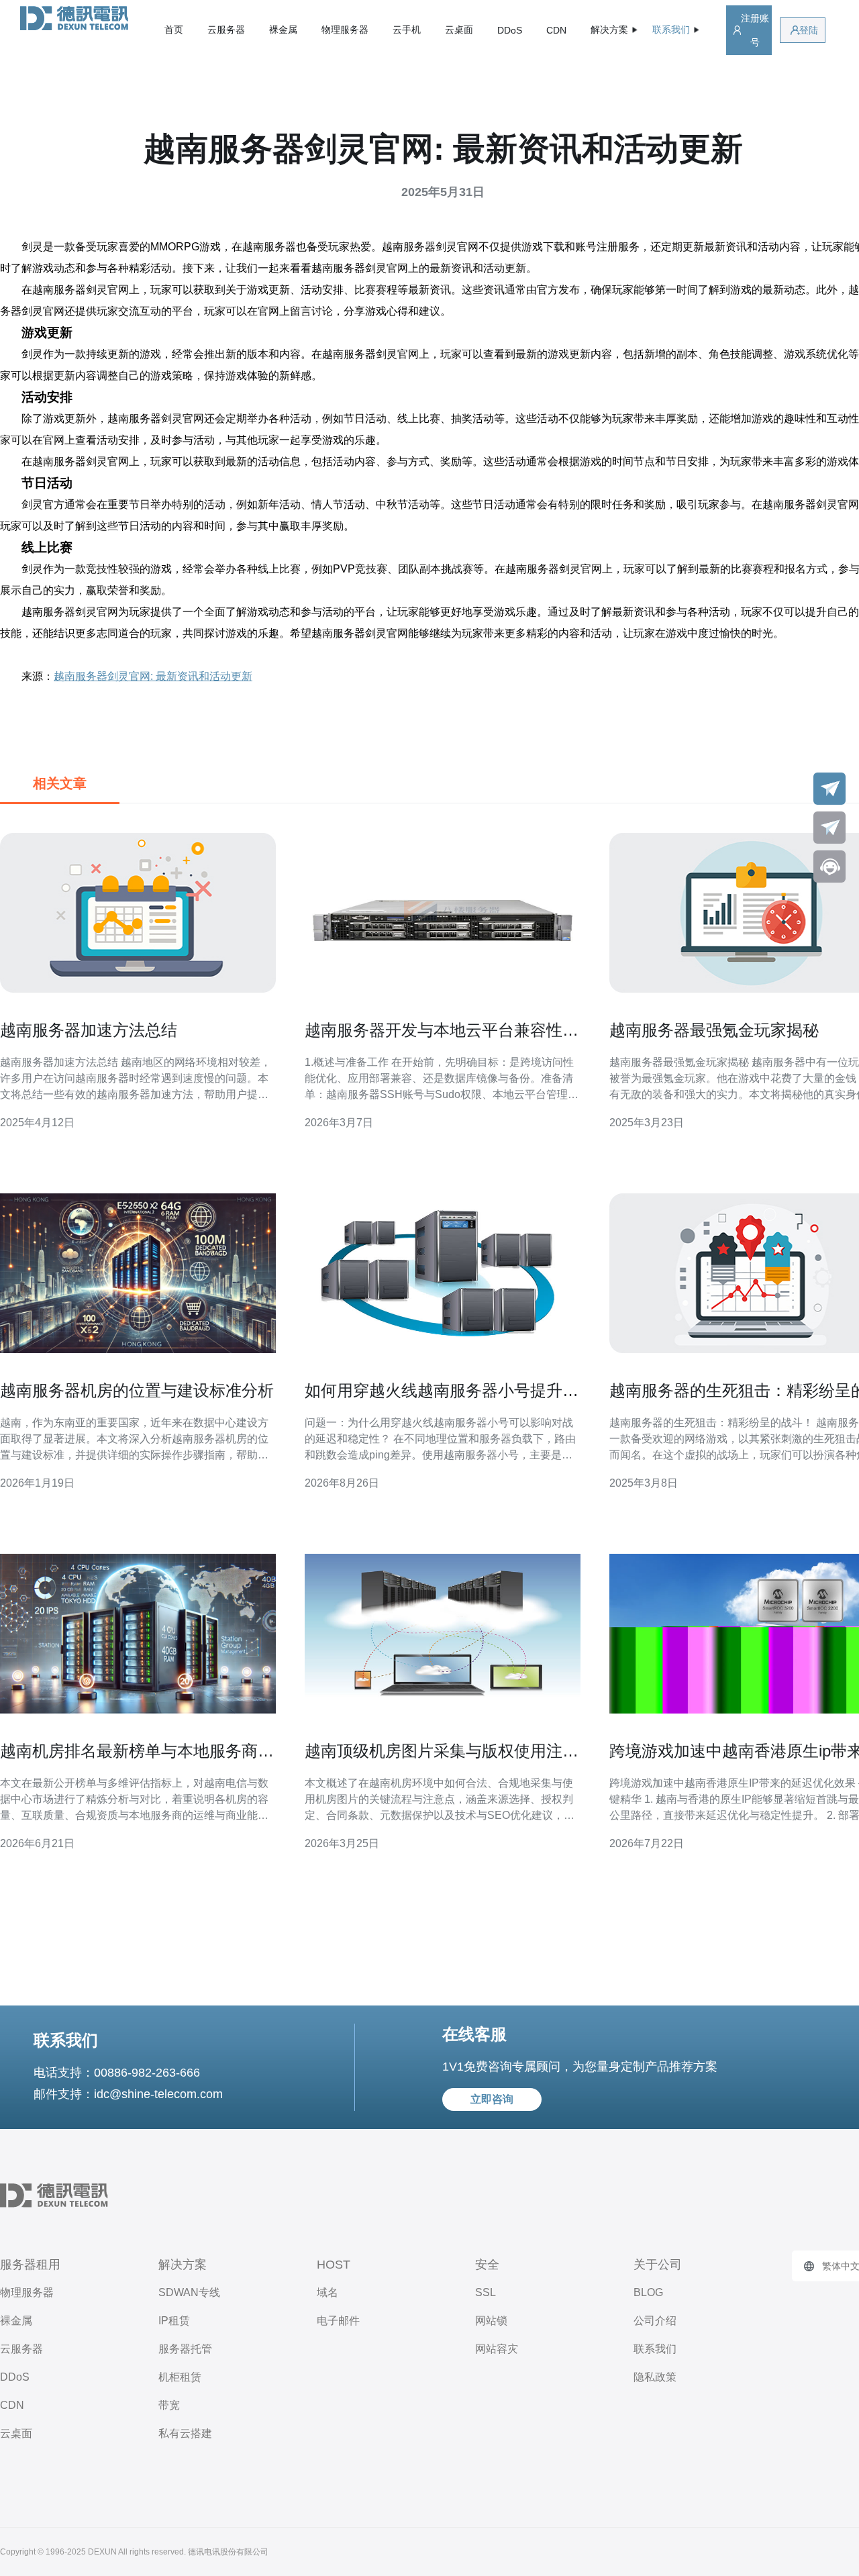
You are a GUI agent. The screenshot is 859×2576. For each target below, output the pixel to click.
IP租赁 (174, 2321)
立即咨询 (492, 2099)
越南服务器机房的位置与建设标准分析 (137, 1390)
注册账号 (755, 30)
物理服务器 (345, 30)
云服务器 (226, 30)
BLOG (648, 2292)
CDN (556, 30)
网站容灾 (497, 2349)
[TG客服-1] (829, 789)
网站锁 (491, 2321)
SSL (486, 2292)
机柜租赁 (180, 2377)
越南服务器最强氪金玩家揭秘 (714, 1030)
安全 (487, 2265)
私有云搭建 (185, 2433)
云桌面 (459, 30)
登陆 (809, 30)
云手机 (407, 30)
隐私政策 (655, 2377)
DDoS (510, 30)
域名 (327, 2292)
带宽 (169, 2405)
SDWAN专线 (189, 2292)
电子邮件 (338, 2321)
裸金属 (283, 30)
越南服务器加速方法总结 (89, 1030)
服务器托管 (185, 2349)
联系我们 (655, 2349)
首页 (174, 30)
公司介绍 (655, 2321)
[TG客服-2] (829, 828)
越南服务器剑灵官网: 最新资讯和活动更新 (153, 676)
